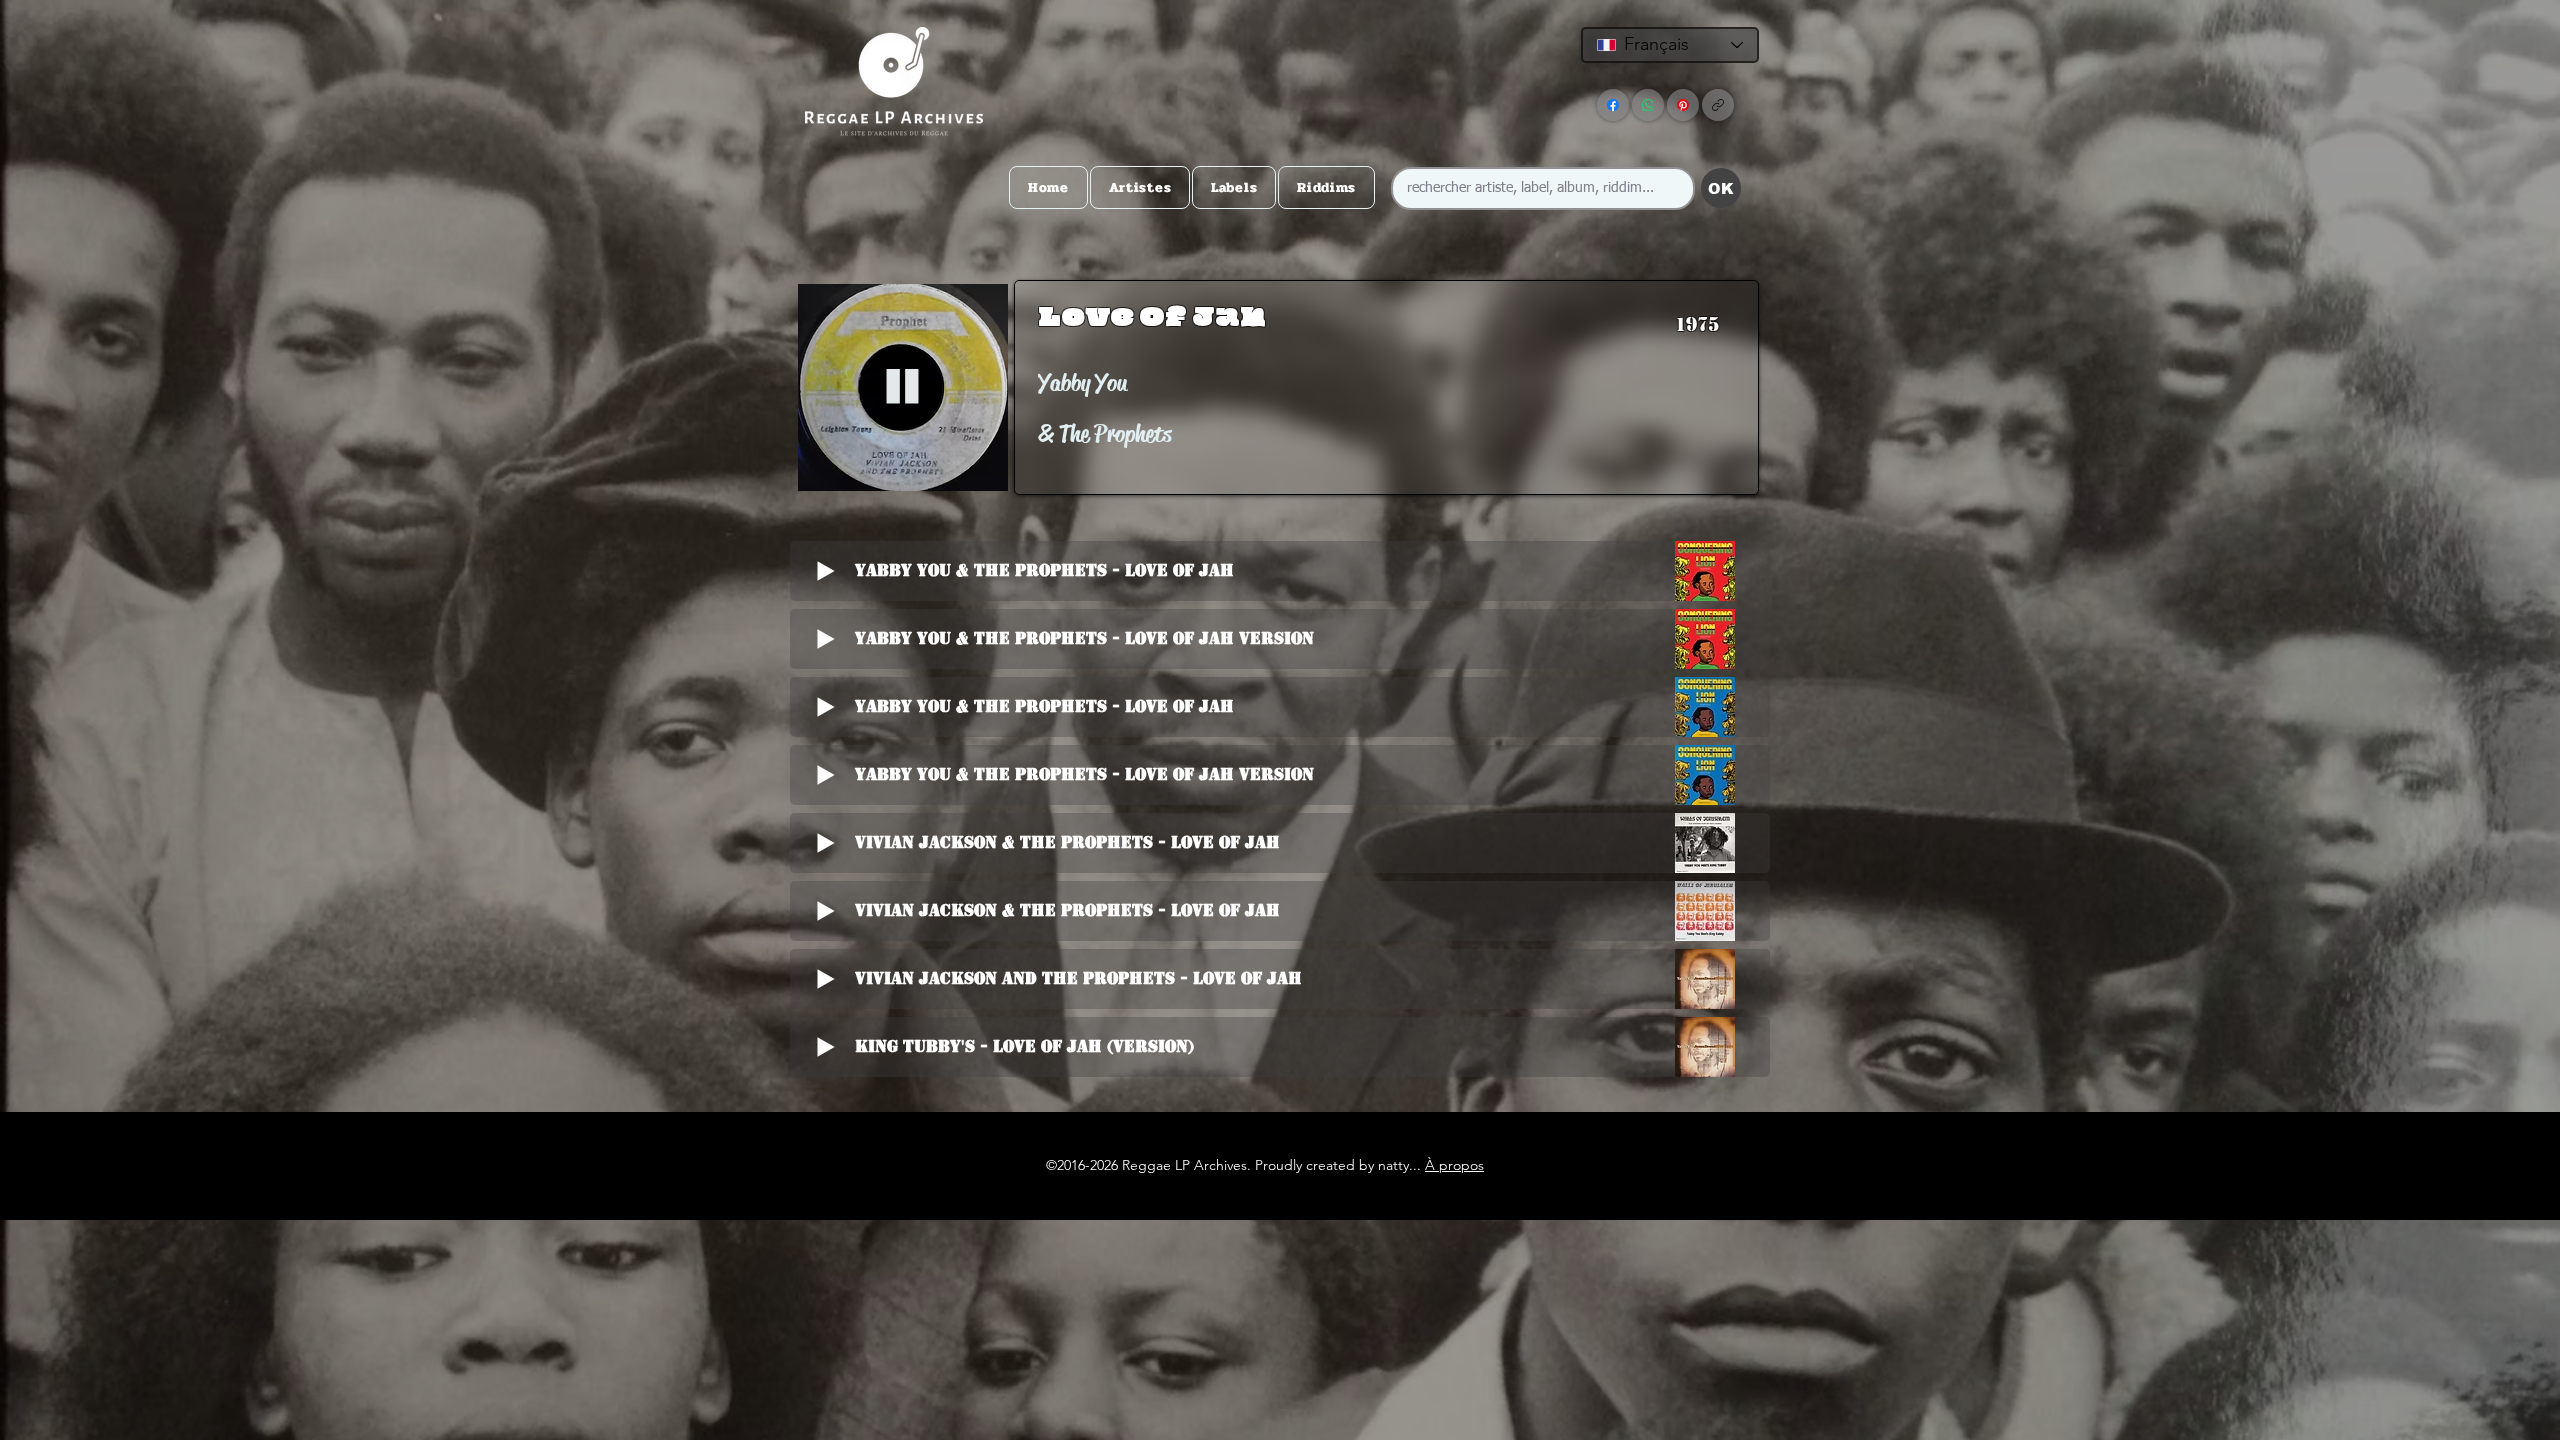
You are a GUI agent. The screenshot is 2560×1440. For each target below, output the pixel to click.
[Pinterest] (1683, 105)
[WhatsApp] (1648, 105)
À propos (1454, 1165)
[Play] (902, 387)
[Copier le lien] (1718, 105)
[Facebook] (1613, 105)
